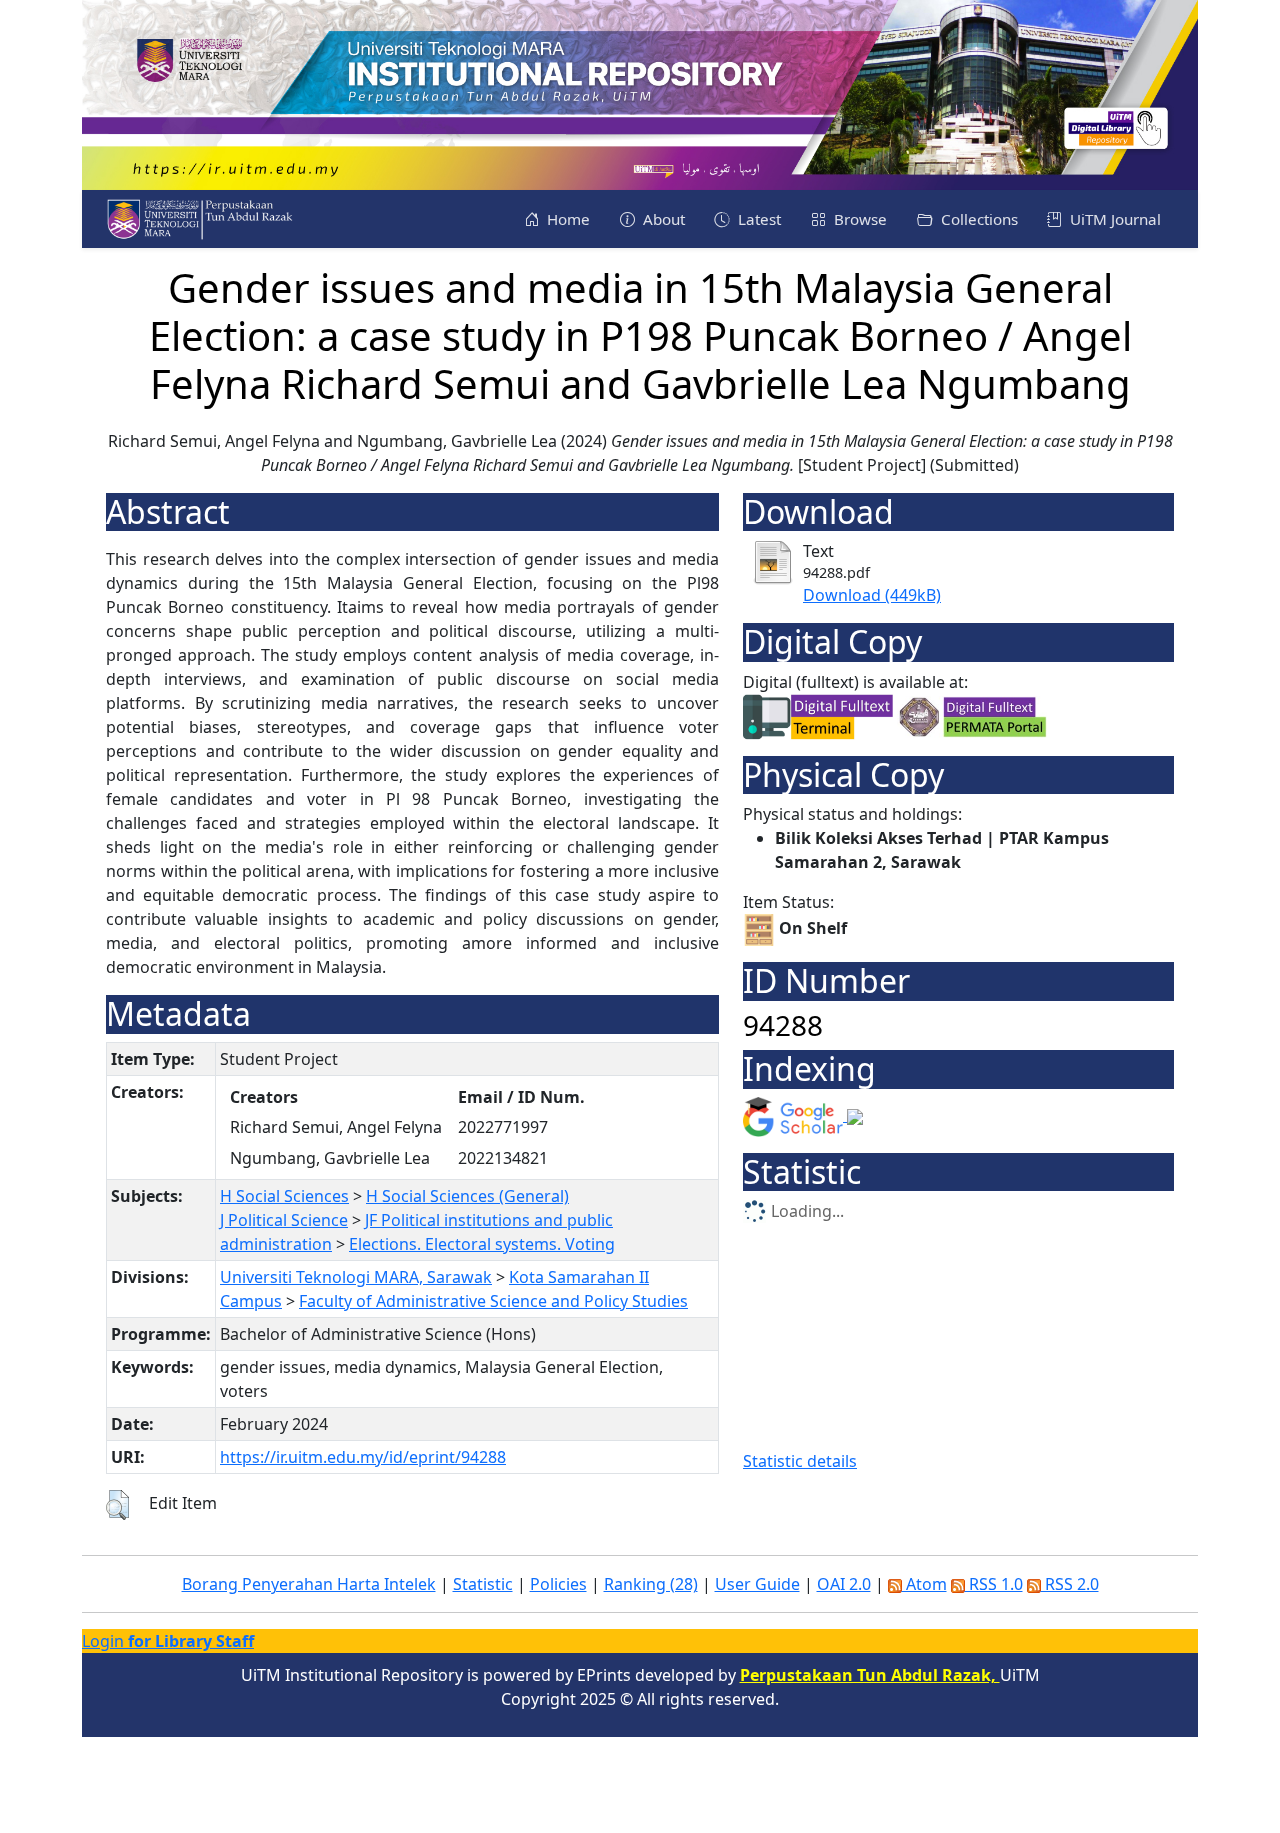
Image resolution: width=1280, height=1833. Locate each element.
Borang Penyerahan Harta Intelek (309, 1584)
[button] (117, 1505)
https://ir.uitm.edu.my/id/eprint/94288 (363, 1457)
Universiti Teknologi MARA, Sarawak (356, 1277)
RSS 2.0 (1070, 1584)
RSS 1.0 (994, 1584)
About (662, 219)
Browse (858, 219)
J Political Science (284, 1220)
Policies (558, 1584)
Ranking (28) (651, 1584)
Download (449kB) (872, 595)
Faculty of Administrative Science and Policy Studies (493, 1301)
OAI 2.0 (844, 1584)
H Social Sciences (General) (467, 1196)
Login (168, 1641)
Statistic (483, 1584)
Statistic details (800, 1461)
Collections (977, 219)
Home (566, 219)
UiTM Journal (1113, 219)
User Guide (757, 1584)
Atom (924, 1584)
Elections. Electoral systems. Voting (482, 1244)
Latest (757, 219)
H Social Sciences (284, 1196)
